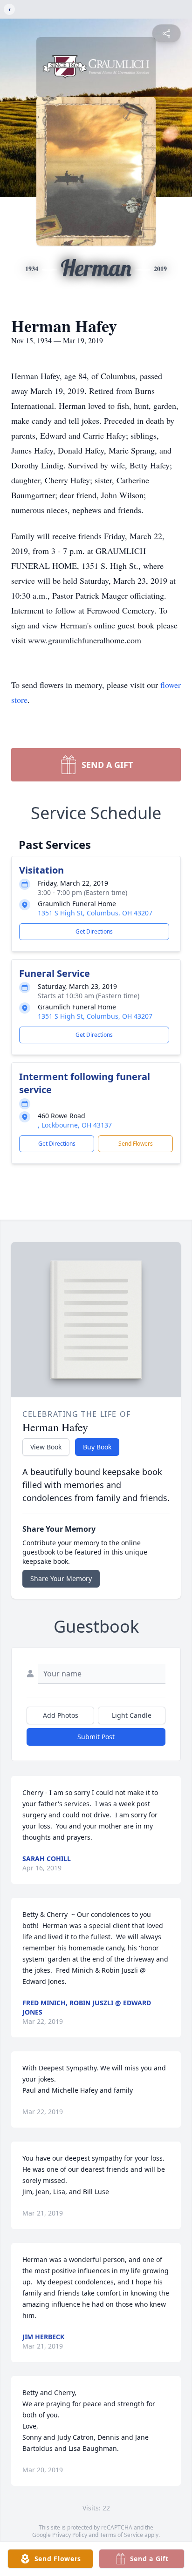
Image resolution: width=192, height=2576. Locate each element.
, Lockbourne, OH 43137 (75, 1125)
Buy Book (97, 1447)
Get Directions (94, 931)
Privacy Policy (70, 2535)
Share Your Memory (61, 1578)
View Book (46, 1447)
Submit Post (96, 1737)
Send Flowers (136, 1144)
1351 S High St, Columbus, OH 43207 (95, 913)
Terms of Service (121, 2535)
